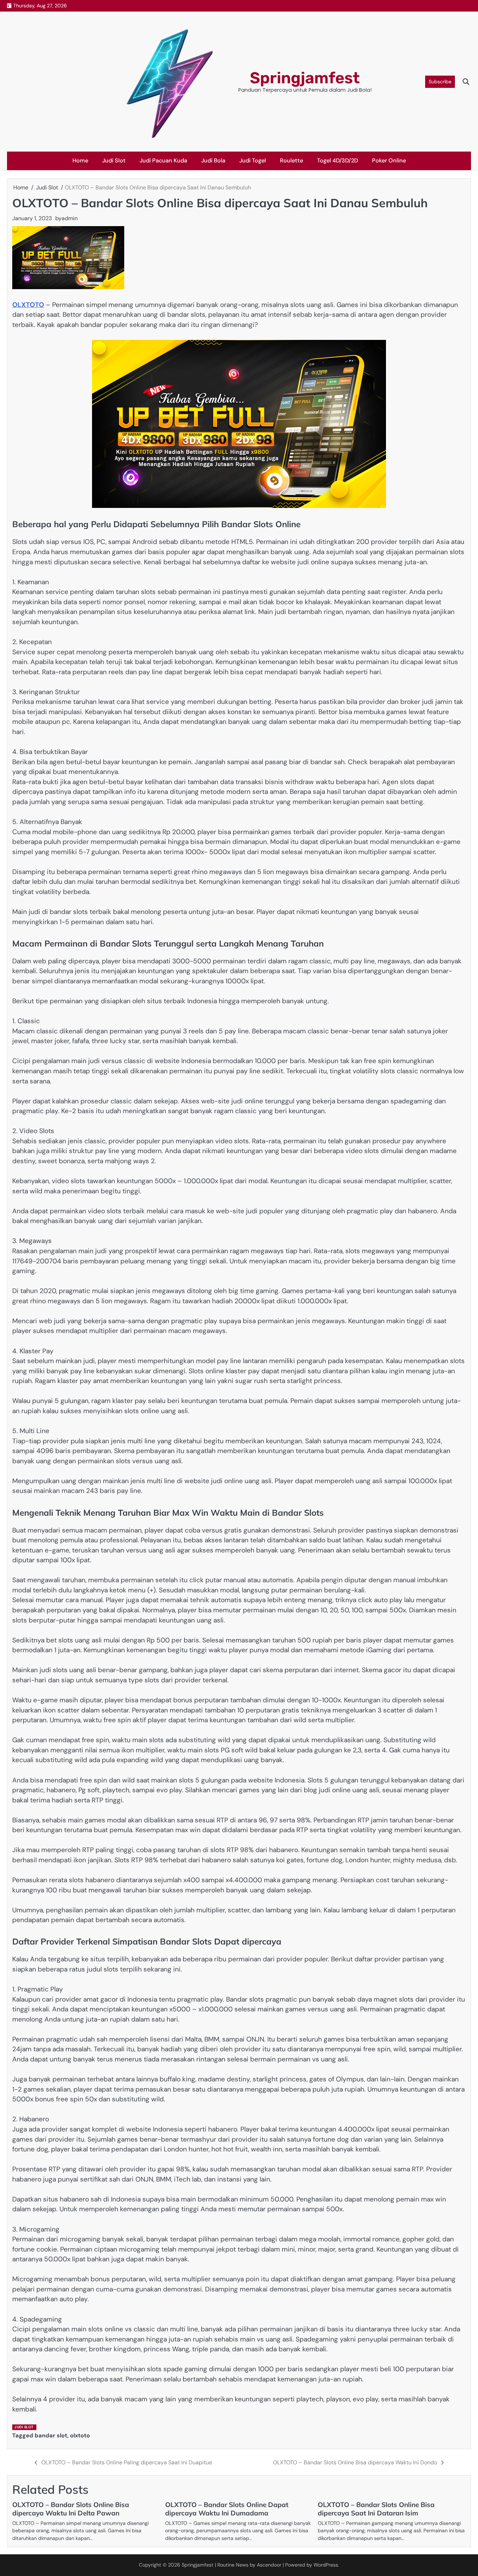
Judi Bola (213, 160)
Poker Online (389, 160)
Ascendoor (269, 2565)
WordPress (326, 2565)
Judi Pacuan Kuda (163, 160)
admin (70, 218)
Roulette (291, 160)
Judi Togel (253, 160)
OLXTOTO (28, 305)
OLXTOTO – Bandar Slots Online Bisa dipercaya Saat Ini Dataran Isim (376, 2509)
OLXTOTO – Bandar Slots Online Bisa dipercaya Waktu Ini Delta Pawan (71, 2509)
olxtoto (80, 2435)
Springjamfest (305, 78)
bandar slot (51, 2435)
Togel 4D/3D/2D (338, 160)
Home (80, 160)
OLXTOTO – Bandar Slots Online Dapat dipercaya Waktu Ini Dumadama (227, 2509)
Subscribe (440, 82)
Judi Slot (114, 160)
